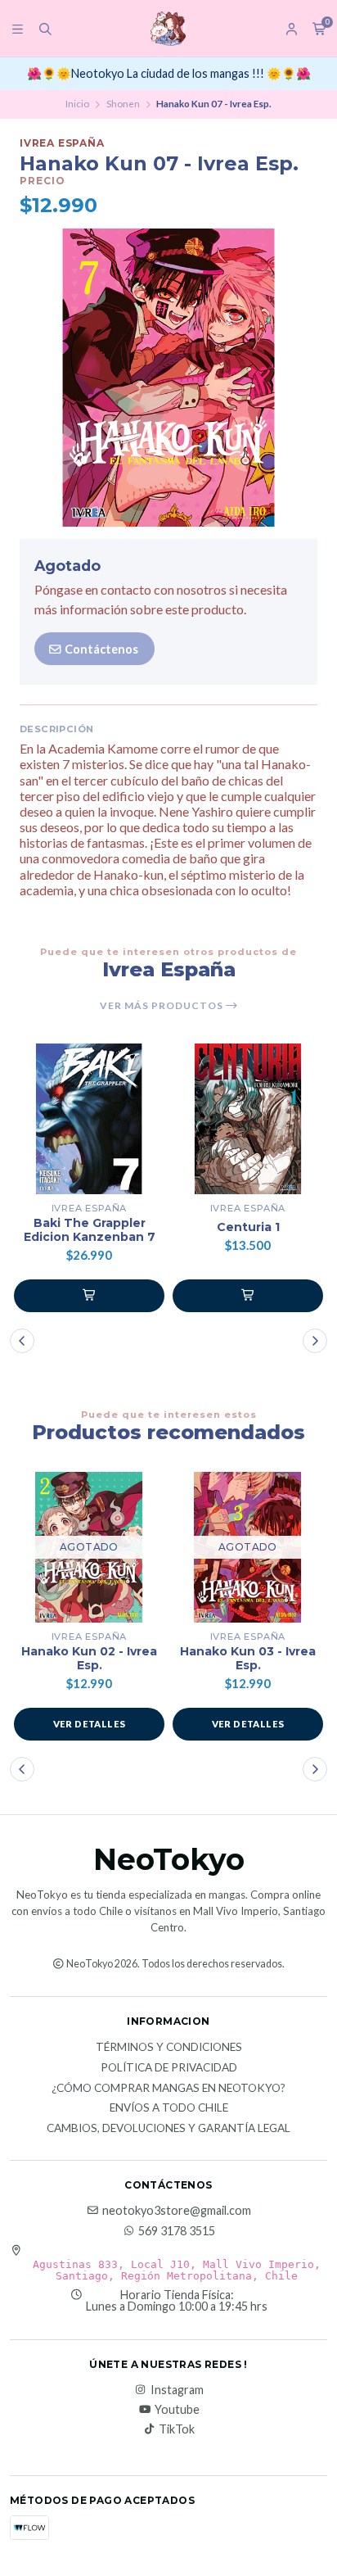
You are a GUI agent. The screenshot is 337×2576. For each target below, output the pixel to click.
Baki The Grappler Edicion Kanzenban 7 (90, 1230)
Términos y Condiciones (169, 2048)
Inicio (77, 104)
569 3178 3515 (177, 2231)
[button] (89, 1296)
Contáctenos (100, 649)
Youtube (177, 2410)
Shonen (123, 104)
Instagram (177, 2390)
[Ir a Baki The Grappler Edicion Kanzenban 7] (89, 1119)
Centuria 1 (248, 1227)
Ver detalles (90, 1724)
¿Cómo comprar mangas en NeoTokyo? (168, 2089)
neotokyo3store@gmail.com (177, 2211)
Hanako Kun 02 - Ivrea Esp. (89, 1659)
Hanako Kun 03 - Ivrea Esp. (248, 1659)
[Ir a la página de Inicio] (168, 29)
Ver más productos (163, 1006)
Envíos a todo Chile (169, 2108)
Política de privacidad (169, 2068)
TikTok (177, 2429)
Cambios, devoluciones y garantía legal (168, 2129)
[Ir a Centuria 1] (248, 1119)
